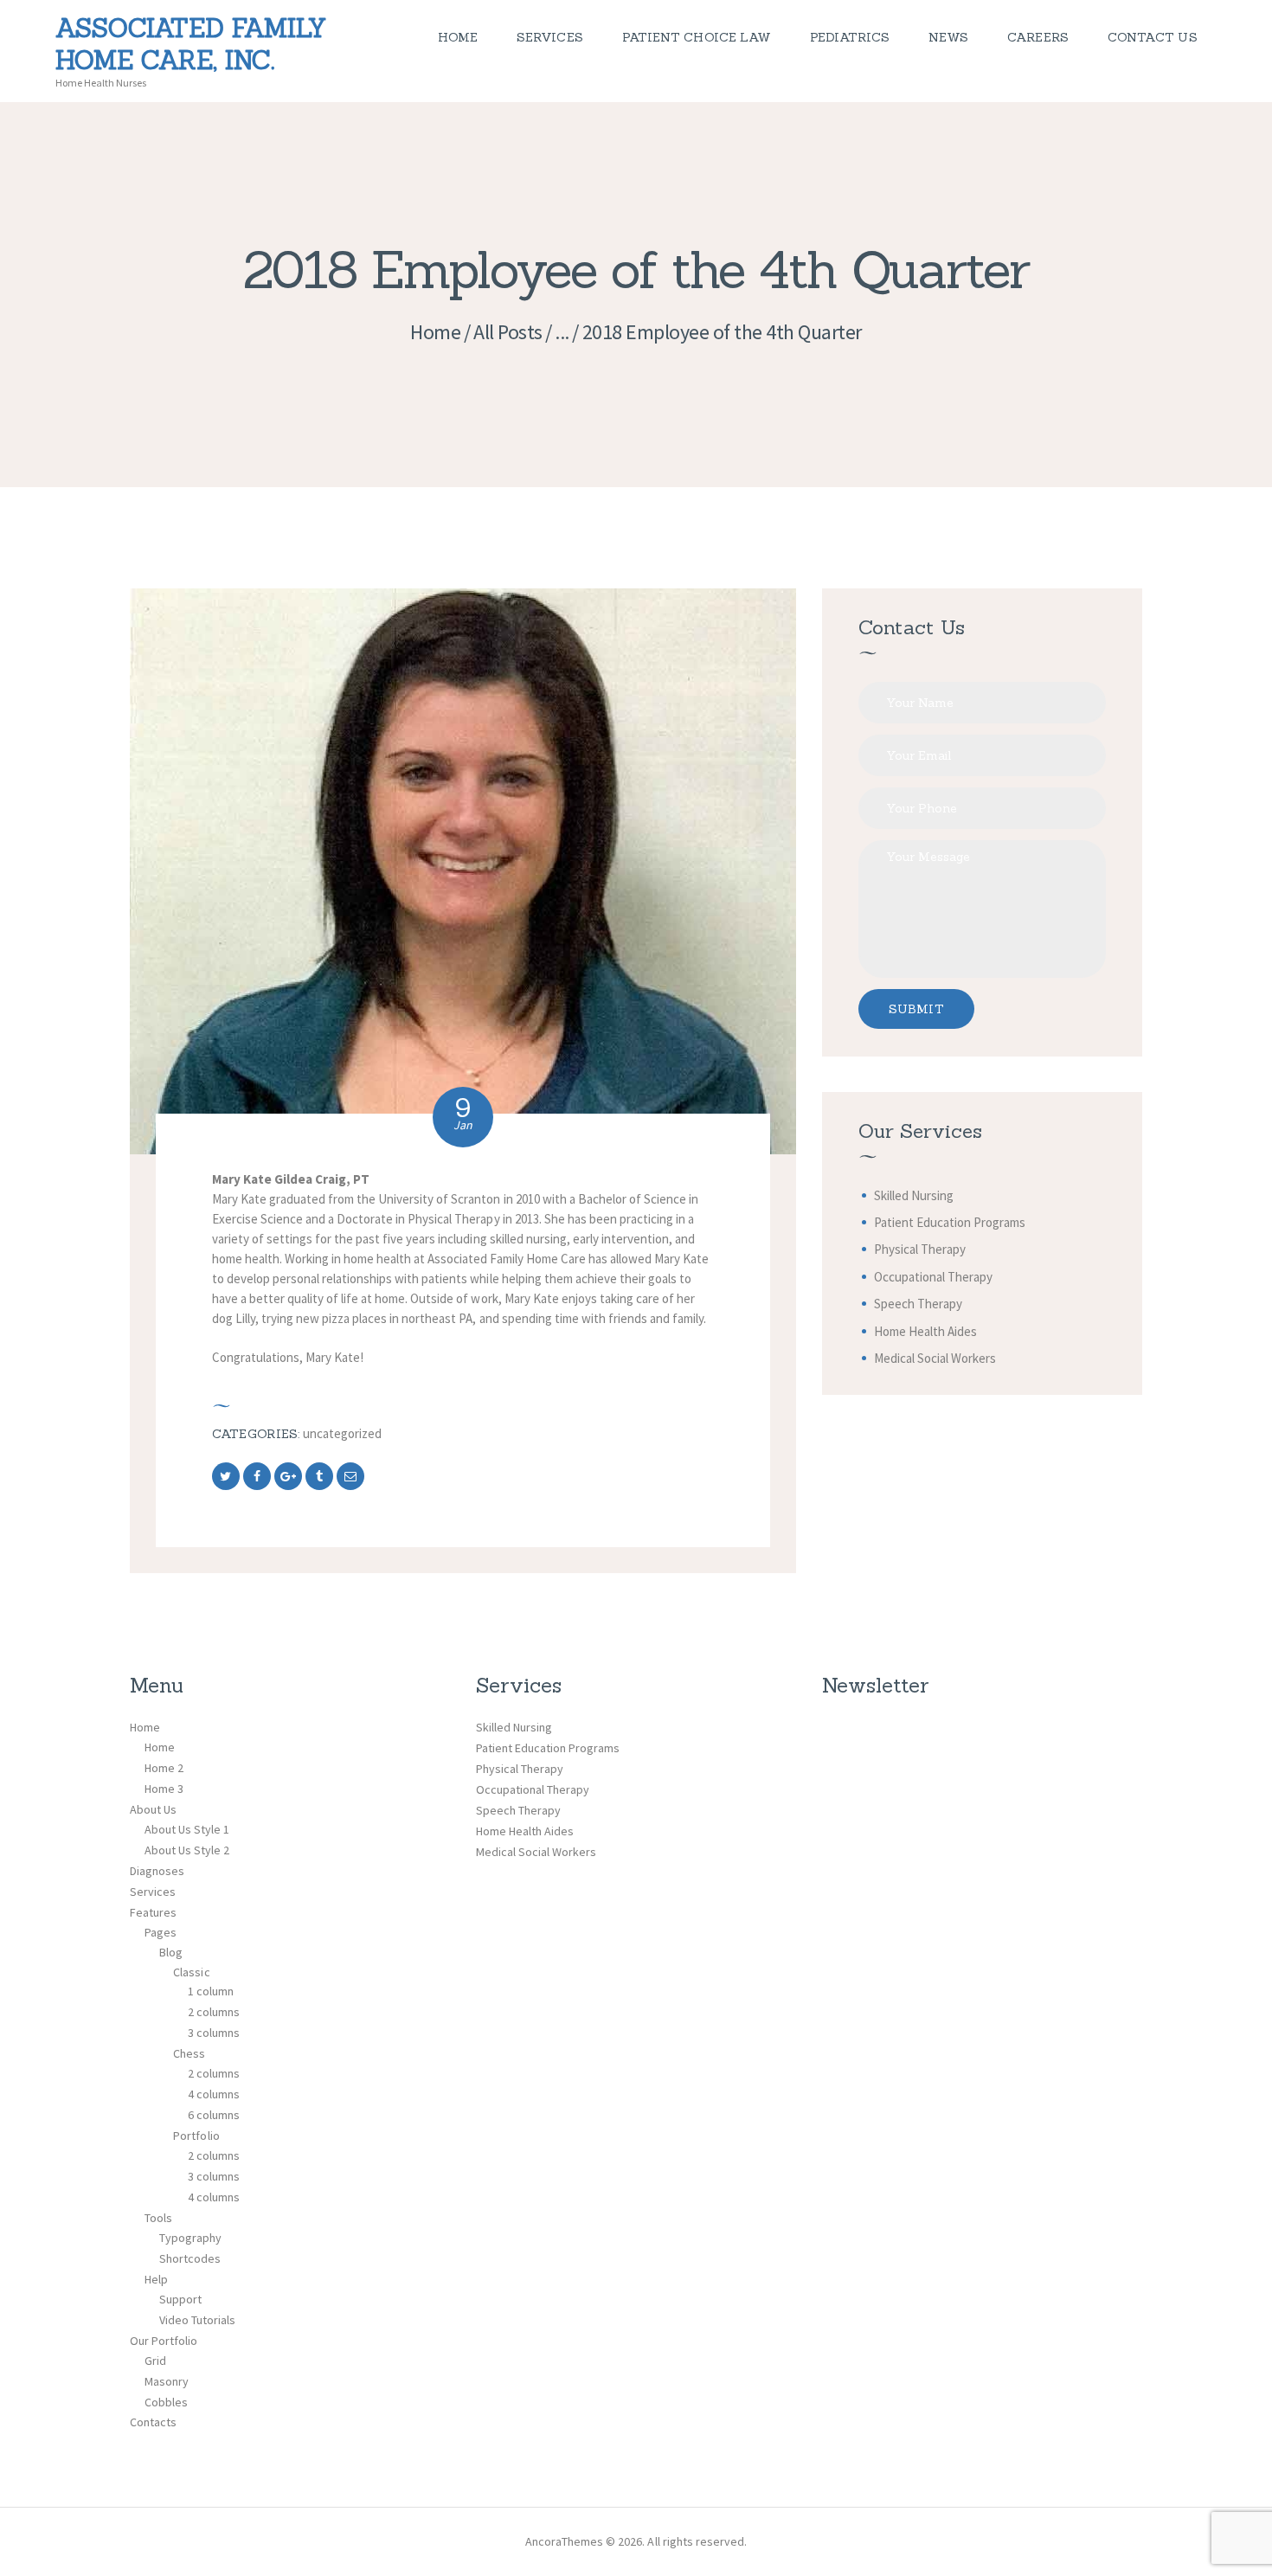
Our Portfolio (164, 2341)
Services (153, 1892)
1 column (211, 1991)
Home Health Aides (925, 1331)
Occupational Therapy (933, 1277)
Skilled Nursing (914, 1195)
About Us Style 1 (187, 1829)
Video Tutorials (197, 2320)
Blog (171, 1952)
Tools (158, 2218)
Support (180, 2299)
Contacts (153, 2422)
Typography (190, 2238)
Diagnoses (157, 1871)
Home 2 (164, 1768)
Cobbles (166, 2402)
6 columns (214, 2115)
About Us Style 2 (187, 1850)
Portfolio (196, 2136)
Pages (161, 1932)
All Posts (508, 332)
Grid (155, 2361)
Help (156, 2279)
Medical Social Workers (935, 1358)
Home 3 (164, 1789)
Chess (189, 2053)
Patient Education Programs (950, 1222)
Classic (191, 1972)
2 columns (214, 2012)
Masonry (167, 2381)
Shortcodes (190, 2258)
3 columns (214, 2033)
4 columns (214, 2094)
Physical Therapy (920, 1249)
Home (435, 332)
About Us (153, 1809)
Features (153, 1912)
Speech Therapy (918, 1304)
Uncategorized (342, 1433)
